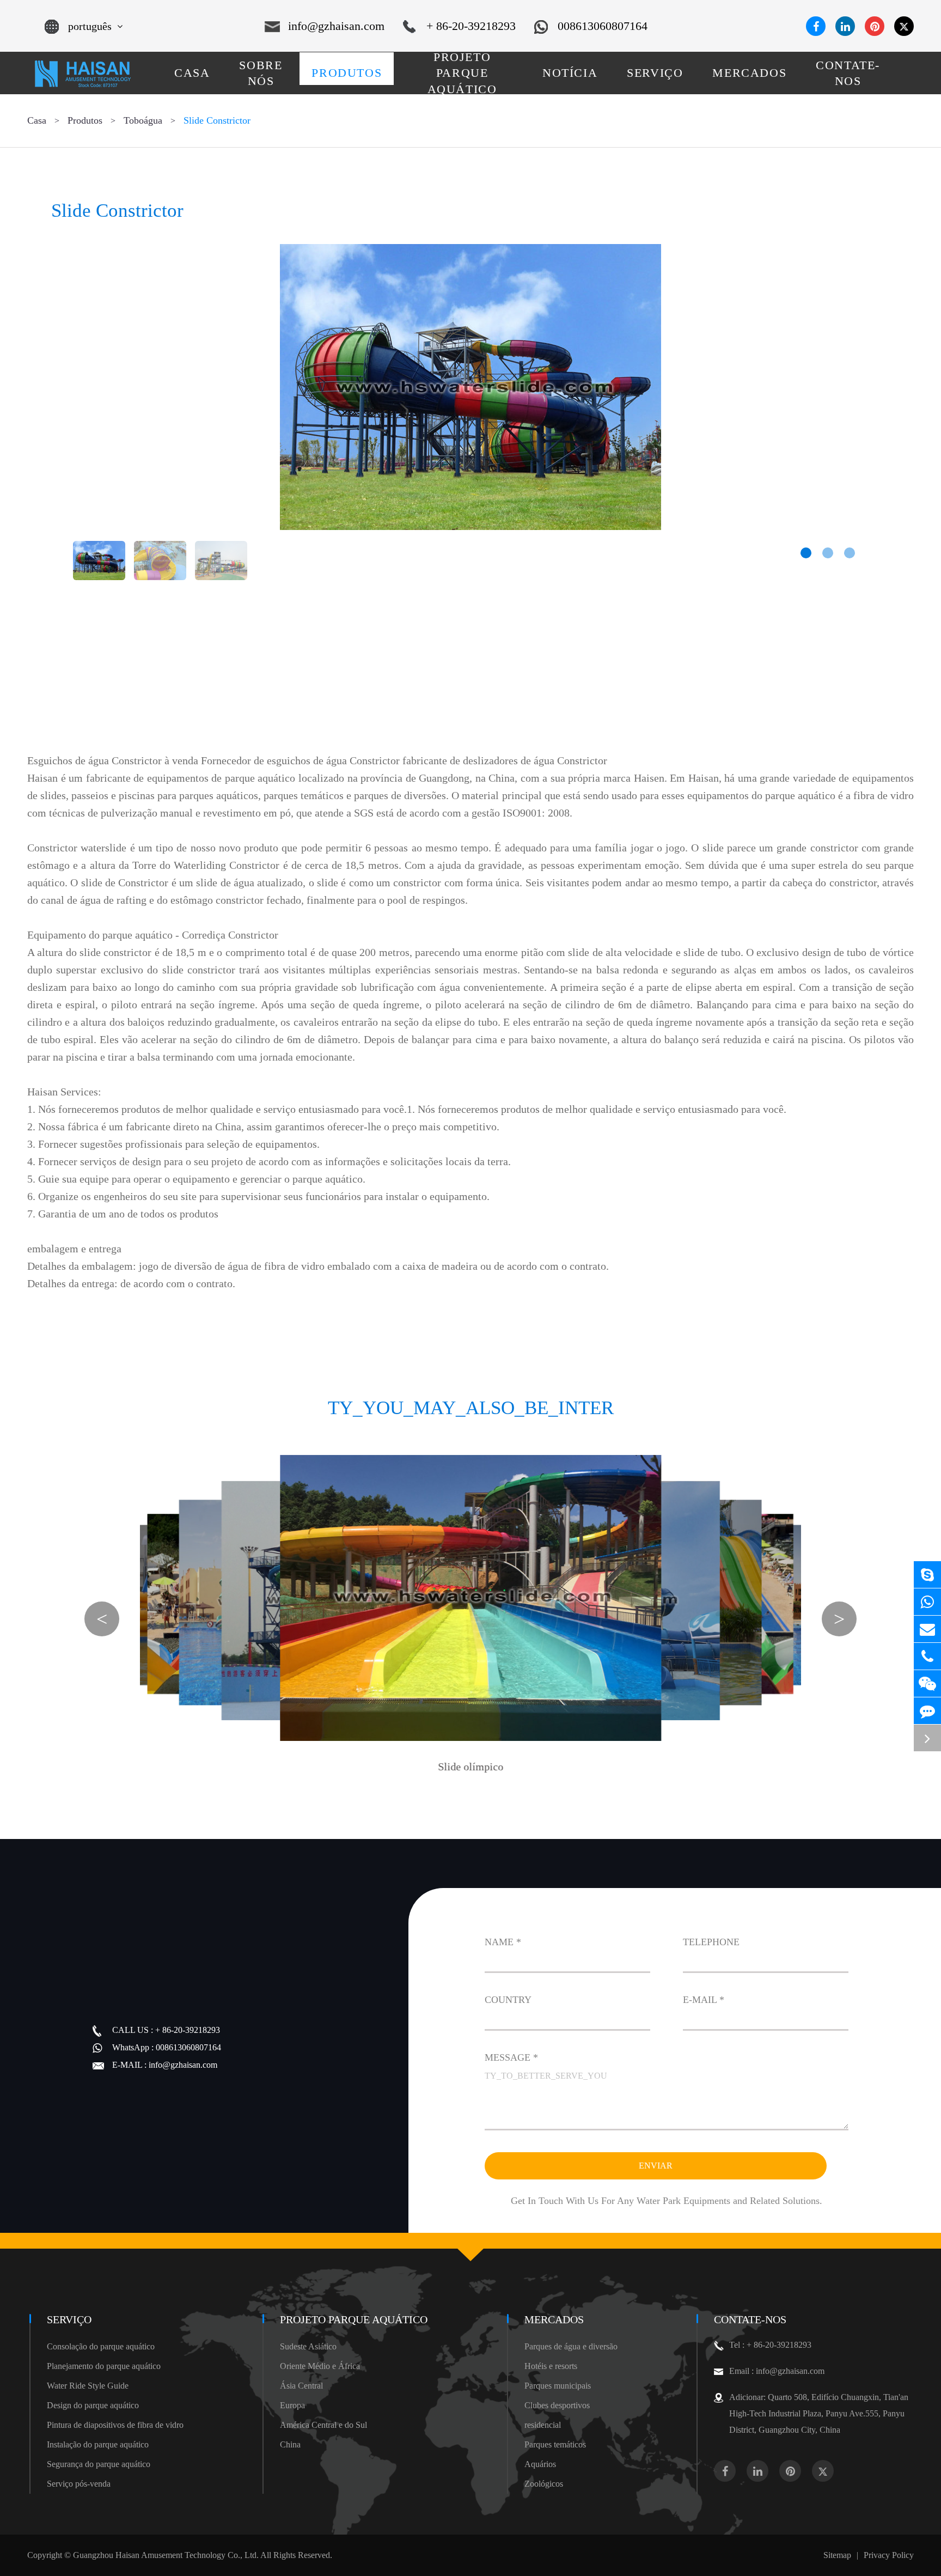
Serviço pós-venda (79, 2484)
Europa (292, 2405)
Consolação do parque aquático (101, 2346)
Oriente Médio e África (320, 2366)
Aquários (540, 2464)
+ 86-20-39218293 (471, 26)
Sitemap (837, 2555)
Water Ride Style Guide (88, 2386)
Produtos (85, 120)
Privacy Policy (889, 2555)
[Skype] (927, 1575)
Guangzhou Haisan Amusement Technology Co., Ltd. (166, 2555)
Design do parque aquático (93, 2405)
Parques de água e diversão (571, 2346)
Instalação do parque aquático (98, 2444)
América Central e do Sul (323, 2425)
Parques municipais (558, 2386)
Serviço (69, 2319)
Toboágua (143, 120)
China (290, 2444)
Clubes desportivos (557, 2405)
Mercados (554, 2319)
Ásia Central (301, 2386)
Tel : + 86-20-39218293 (770, 2345)
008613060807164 (603, 26)
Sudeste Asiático (308, 2346)
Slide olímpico (471, 1767)
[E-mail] (927, 1629)
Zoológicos (544, 2484)
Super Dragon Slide (561, 1741)
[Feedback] (927, 1711)
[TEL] (927, 1656)
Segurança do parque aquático (99, 2464)
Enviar (656, 2166)
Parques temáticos (555, 2444)
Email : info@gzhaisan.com (777, 2371)
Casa (37, 120)
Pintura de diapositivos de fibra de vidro (115, 2425)
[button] (806, 553)
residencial (543, 2425)
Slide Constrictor (217, 120)
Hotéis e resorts (551, 2366)
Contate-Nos (750, 2319)
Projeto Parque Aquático (354, 2319)
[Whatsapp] (927, 1602)
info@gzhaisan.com (336, 26)
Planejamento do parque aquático (104, 2366)
